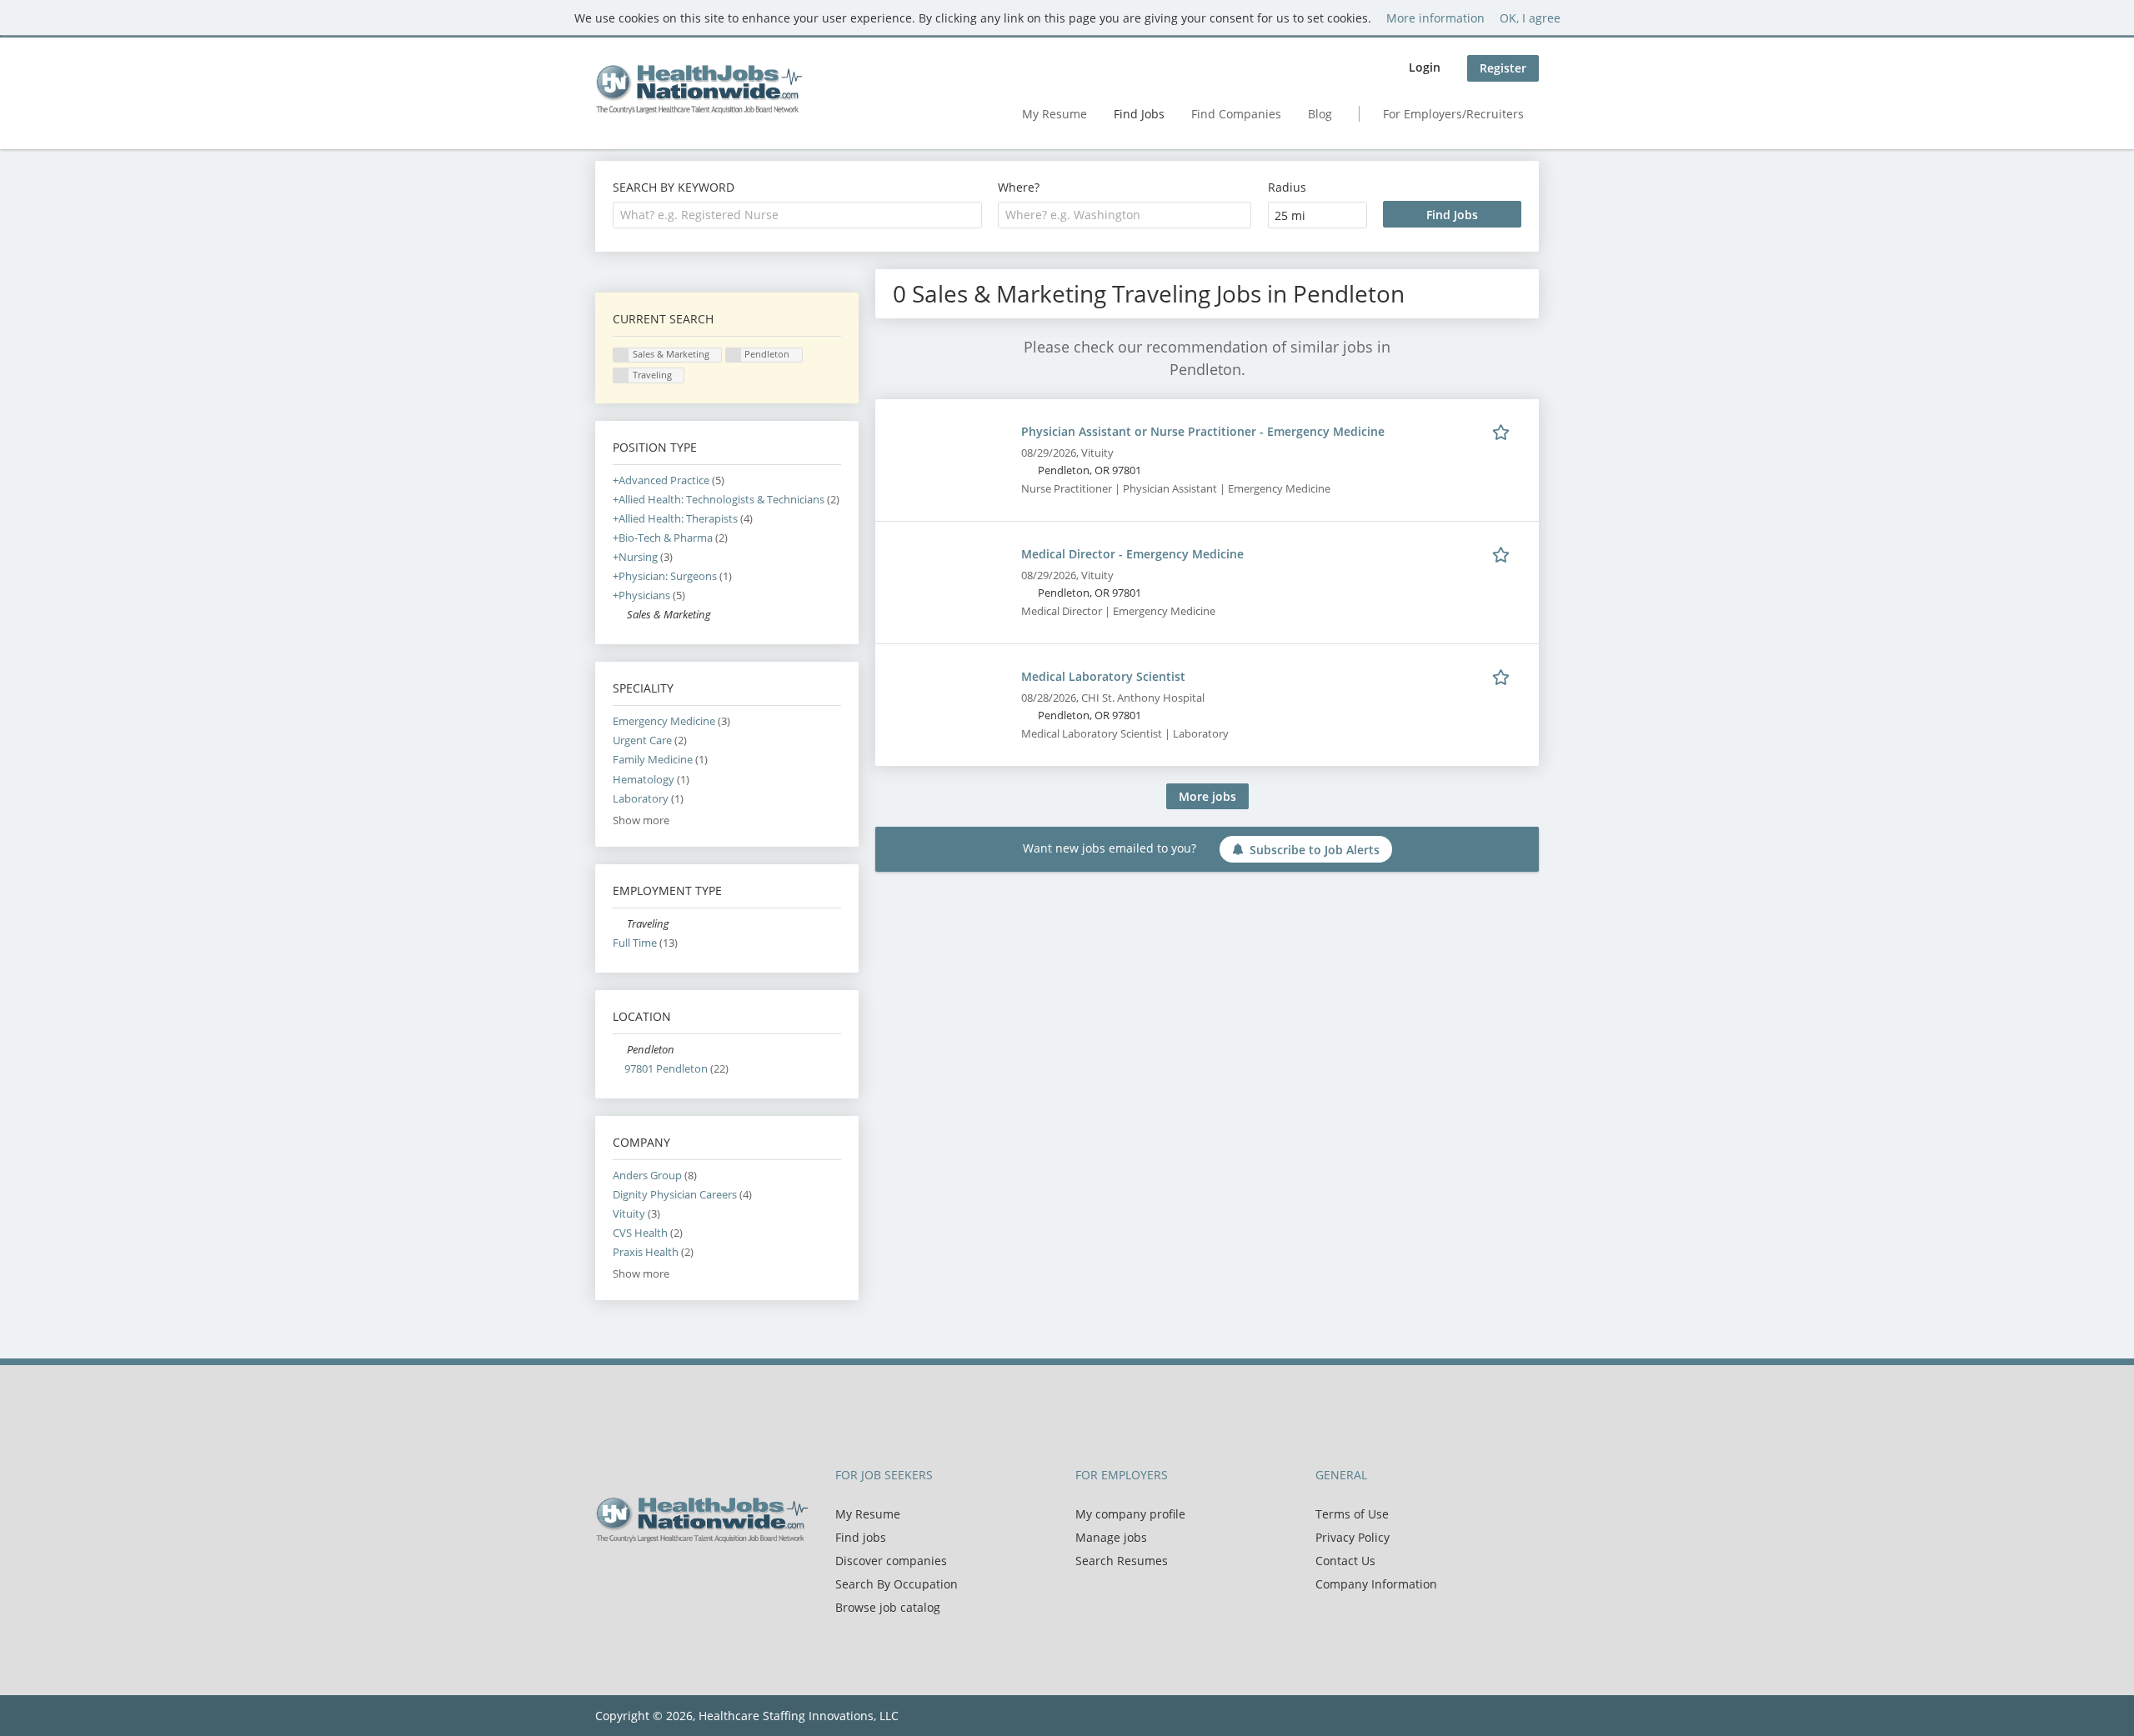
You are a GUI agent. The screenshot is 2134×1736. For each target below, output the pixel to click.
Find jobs (861, 1537)
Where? (1019, 187)
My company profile (1130, 1514)
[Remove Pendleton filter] (620, 1050)
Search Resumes (1122, 1561)
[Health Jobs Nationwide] (699, 89)
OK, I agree (1530, 18)
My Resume (1054, 114)
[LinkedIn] (662, 1578)
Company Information (1376, 1584)
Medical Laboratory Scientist (1103, 676)
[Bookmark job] (1504, 431)
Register (1503, 68)
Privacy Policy (1353, 1537)
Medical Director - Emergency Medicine (1132, 554)
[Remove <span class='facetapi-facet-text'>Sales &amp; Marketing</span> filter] (621, 355)
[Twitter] (635, 1578)
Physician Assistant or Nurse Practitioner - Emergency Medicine (1203, 431)
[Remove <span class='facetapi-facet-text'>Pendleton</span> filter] (734, 355)
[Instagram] (687, 1578)
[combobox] (797, 215)
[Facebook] (607, 1578)
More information (1435, 18)
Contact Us (1345, 1561)
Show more (641, 820)
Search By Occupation (897, 1584)
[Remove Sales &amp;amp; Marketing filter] (620, 615)
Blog (1320, 114)
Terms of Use (1352, 1514)
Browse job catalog (888, 1607)
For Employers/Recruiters (1453, 114)
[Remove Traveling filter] (620, 924)
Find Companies (1236, 114)
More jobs (1207, 796)
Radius (1287, 187)
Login (1425, 67)
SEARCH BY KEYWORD (674, 187)
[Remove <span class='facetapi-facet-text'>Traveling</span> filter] (621, 375)
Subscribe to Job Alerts (1315, 850)
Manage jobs (1111, 1537)
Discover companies (891, 1561)
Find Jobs (1139, 114)
